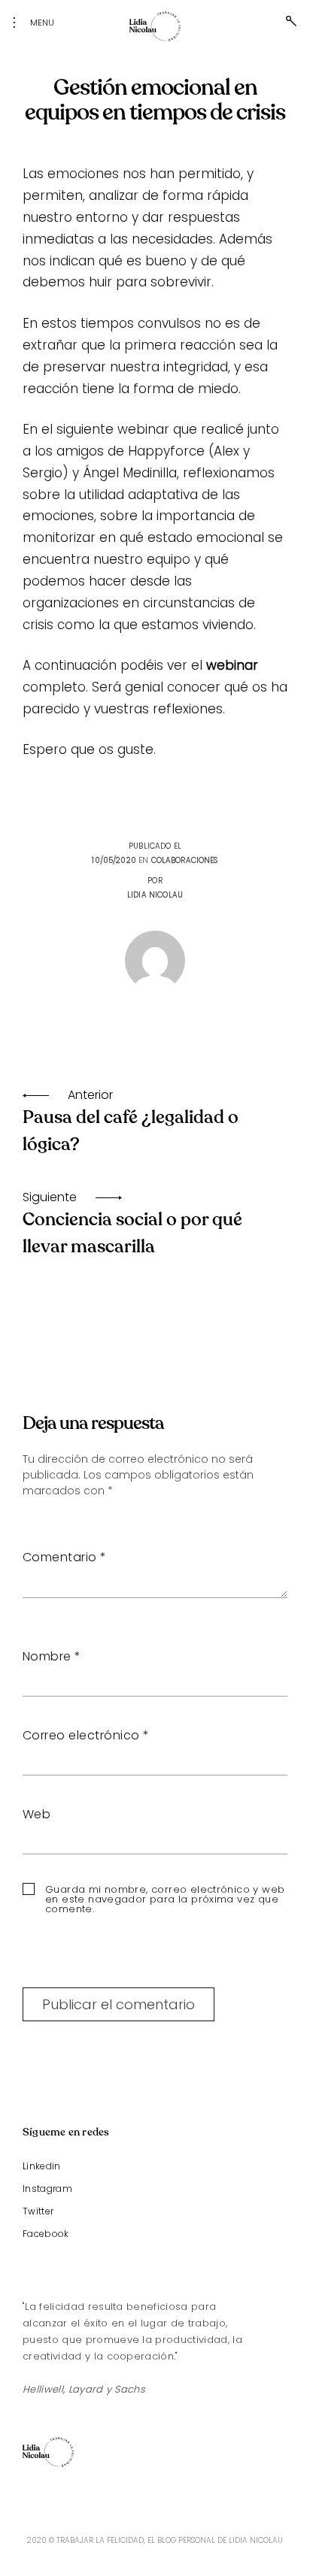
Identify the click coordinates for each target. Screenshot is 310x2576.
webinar (232, 665)
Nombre (52, 1656)
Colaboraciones (185, 860)
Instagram (47, 2189)
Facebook (46, 2234)
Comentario (65, 1557)
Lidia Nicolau (155, 895)
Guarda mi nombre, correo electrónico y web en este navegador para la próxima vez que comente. (165, 1899)
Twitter (38, 2211)
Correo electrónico (86, 1735)
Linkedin (42, 2166)
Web (36, 1814)
